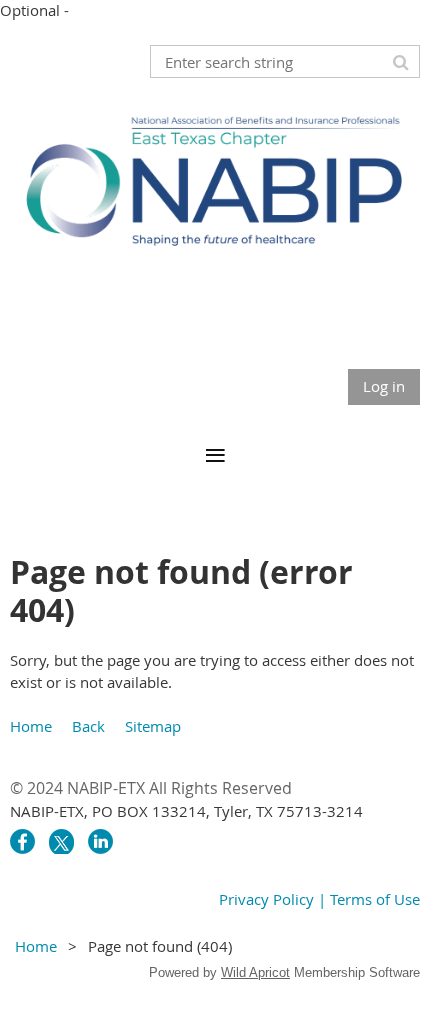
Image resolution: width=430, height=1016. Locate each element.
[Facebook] (22, 841)
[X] (61, 841)
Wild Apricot (255, 972)
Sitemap (153, 726)
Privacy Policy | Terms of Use (319, 899)
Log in (384, 386)
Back (88, 726)
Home (31, 726)
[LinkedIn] (100, 841)
